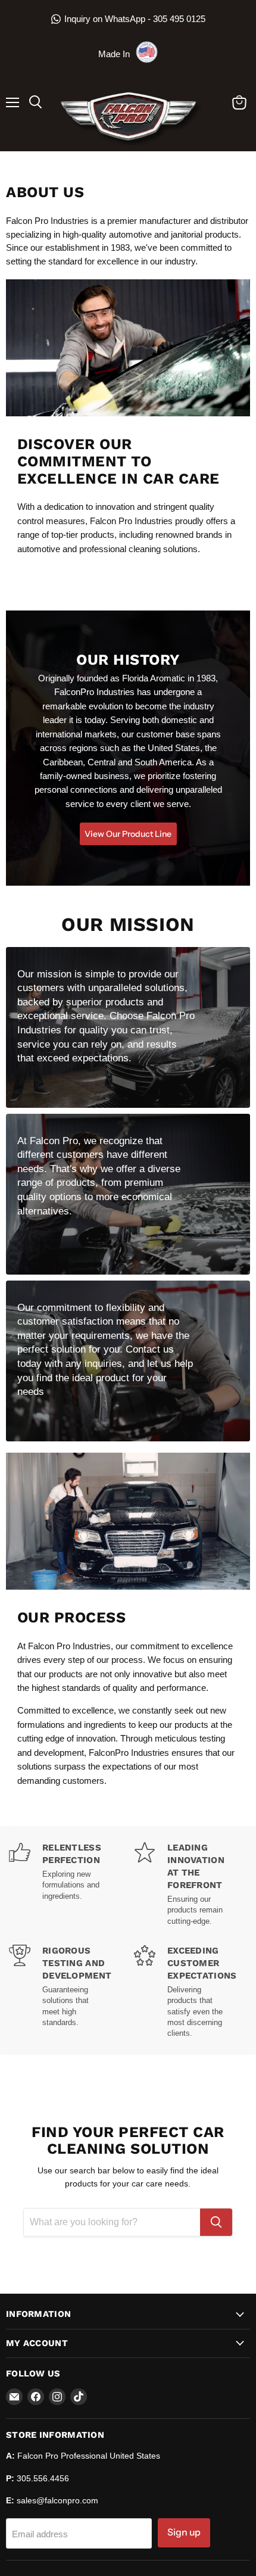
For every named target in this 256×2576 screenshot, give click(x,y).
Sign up (184, 2532)
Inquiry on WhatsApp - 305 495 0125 (135, 19)
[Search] (216, 2222)
